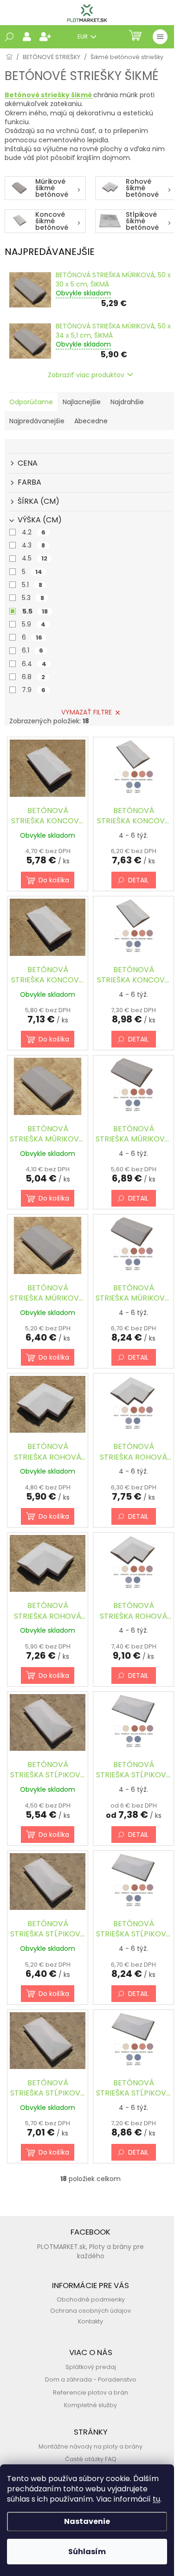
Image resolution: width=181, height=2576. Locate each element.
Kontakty (90, 2321)
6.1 (32, 650)
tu (156, 2499)
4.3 (33, 545)
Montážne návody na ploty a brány (90, 2446)
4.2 (34, 532)
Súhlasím (87, 2552)
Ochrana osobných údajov (90, 2311)
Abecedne (91, 421)
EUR (83, 37)
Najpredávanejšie (37, 421)
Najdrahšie (127, 402)
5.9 (34, 624)
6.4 (34, 664)
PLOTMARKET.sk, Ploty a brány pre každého (90, 2251)
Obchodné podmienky (91, 2299)
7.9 (34, 690)
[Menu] (160, 37)
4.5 (35, 558)
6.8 (33, 677)
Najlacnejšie (82, 402)
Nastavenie (87, 2521)
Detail (138, 880)
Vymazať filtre (87, 712)
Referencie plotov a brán (90, 2392)
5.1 (32, 585)
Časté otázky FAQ (91, 2459)
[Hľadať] (9, 37)
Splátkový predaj (91, 2367)
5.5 (35, 611)
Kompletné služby (90, 2405)
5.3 (33, 598)
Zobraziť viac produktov (86, 375)
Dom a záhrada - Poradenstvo (91, 2379)
